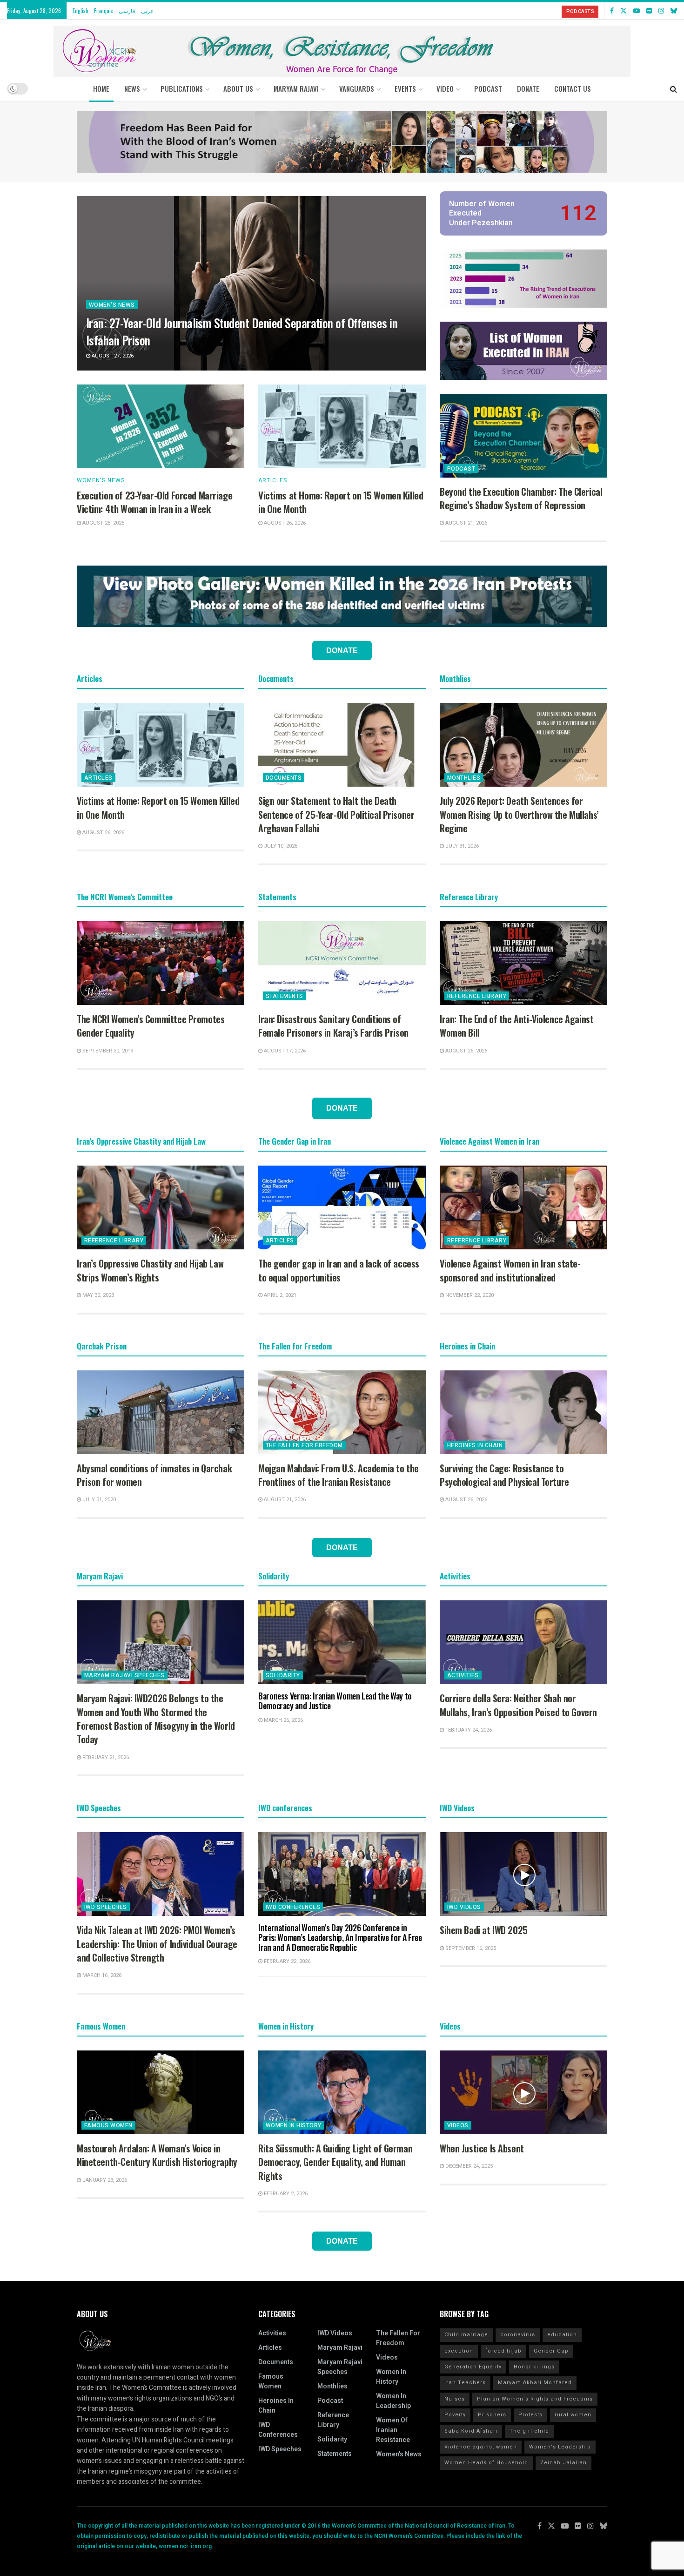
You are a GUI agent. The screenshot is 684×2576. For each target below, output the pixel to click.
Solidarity (283, 1675)
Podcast (461, 469)
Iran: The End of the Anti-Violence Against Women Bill (516, 1026)
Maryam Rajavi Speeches (124, 1675)
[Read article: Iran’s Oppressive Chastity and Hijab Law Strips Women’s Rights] (161, 1207)
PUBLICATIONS (182, 88)
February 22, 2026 (286, 1961)
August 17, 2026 (284, 1051)
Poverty (455, 2415)
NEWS (132, 88)
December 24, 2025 (468, 2166)
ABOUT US (238, 88)
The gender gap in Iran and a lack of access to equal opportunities (339, 1270)
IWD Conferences (293, 1907)
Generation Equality (473, 2367)
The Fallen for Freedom (304, 1445)
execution (459, 2351)
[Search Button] (674, 88)
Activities (463, 1675)
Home (101, 88)
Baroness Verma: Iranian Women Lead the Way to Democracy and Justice (335, 1701)
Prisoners (492, 2415)
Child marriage (466, 2335)
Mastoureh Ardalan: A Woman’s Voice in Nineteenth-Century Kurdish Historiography (157, 2155)
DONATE (528, 88)
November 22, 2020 (469, 1295)
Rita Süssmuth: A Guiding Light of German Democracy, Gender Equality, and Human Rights (335, 2162)
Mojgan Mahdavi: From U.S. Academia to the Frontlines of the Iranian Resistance (339, 1475)
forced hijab (503, 2351)
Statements (285, 996)
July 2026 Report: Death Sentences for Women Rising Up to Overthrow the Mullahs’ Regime (519, 814)
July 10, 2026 (280, 846)
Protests (530, 2415)
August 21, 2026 (466, 523)
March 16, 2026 (101, 1975)
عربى (147, 10)
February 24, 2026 (468, 1730)
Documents (284, 778)
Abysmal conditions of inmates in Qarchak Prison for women (154, 1475)
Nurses (455, 2399)
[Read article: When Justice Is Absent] (523, 2092)
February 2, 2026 (285, 2194)
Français (104, 10)
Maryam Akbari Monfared (535, 2383)
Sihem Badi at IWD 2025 (484, 1930)
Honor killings (534, 2367)
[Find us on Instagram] (661, 11)
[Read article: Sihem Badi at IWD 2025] (523, 1874)
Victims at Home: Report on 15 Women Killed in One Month (341, 502)
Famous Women (108, 2125)
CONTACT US (573, 88)
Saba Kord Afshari (471, 2431)
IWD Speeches (106, 1907)
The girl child (529, 2431)
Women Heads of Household (486, 2463)
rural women (573, 2415)
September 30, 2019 (107, 1051)
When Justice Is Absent (482, 2148)
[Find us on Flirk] (649, 11)
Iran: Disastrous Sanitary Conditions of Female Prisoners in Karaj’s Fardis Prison (333, 1026)
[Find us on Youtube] (637, 11)
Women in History (294, 2125)
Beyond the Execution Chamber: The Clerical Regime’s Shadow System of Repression (521, 498)
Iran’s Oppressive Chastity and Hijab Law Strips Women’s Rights (150, 1270)
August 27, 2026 (112, 356)
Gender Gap (551, 2351)
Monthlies (464, 778)
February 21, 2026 (105, 1757)
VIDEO (445, 88)
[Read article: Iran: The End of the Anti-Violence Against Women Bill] (523, 963)
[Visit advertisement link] (342, 142)
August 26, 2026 (103, 523)
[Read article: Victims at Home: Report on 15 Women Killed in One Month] (342, 426)
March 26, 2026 (283, 1720)
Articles (273, 480)
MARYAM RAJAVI (296, 88)
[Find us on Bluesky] (674, 11)
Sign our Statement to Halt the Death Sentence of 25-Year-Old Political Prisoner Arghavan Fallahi (336, 814)
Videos (458, 2125)
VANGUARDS (357, 88)
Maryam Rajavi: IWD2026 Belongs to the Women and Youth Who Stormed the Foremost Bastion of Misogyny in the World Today (156, 1719)
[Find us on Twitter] (624, 11)
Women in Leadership (393, 2401)
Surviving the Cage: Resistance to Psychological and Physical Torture (504, 1475)
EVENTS (405, 88)
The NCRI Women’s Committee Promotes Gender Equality (151, 1026)
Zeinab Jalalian (563, 2463)
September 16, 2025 (470, 1948)
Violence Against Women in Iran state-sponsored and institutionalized (510, 1270)
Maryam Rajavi (340, 2348)
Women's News (112, 305)
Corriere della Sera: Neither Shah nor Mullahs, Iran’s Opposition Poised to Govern (518, 1705)
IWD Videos (464, 1907)
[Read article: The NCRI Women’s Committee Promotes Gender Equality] (161, 963)
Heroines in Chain (475, 1445)
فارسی (127, 10)
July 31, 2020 (98, 1500)
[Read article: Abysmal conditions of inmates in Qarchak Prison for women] (161, 1412)
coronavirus (518, 2335)
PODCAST (488, 88)
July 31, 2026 (461, 846)
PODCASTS (580, 11)
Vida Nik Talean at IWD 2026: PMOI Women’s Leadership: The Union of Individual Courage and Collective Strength (157, 1944)
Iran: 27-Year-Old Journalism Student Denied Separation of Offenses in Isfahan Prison (242, 331)
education (562, 2335)
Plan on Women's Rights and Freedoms (535, 2399)
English (80, 10)
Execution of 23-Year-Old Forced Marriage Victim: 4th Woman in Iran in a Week (154, 502)
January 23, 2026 (104, 2180)
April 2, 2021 (279, 1295)
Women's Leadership (560, 2447)
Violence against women (481, 2447)
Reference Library (477, 996)
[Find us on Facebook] (612, 11)
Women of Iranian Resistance (393, 2430)
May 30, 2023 (97, 1295)
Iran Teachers (465, 2383)
